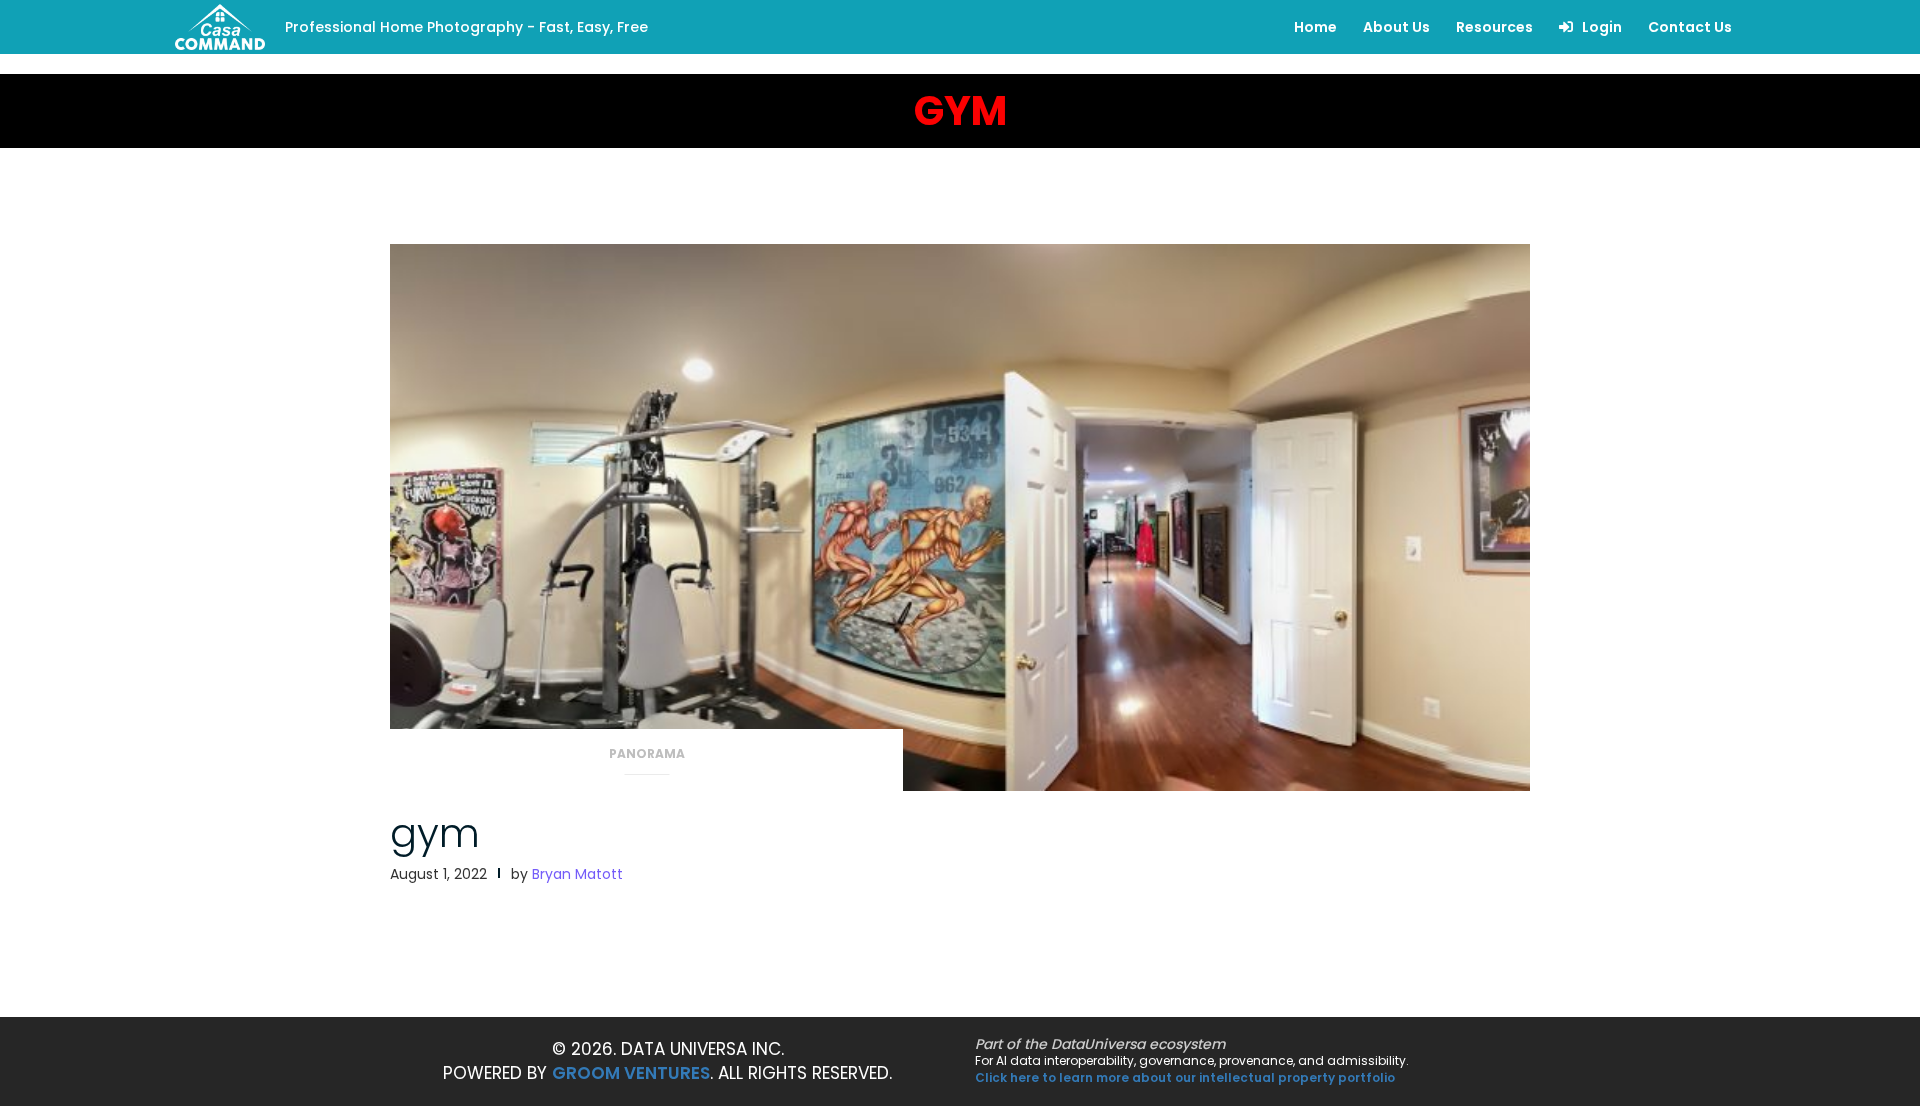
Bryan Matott (577, 874)
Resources (1494, 27)
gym (435, 833)
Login (1600, 27)
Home (1315, 27)
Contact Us (1690, 27)
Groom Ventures (631, 1073)
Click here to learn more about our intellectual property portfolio (1185, 1077)
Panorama (647, 753)
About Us (1396, 27)
